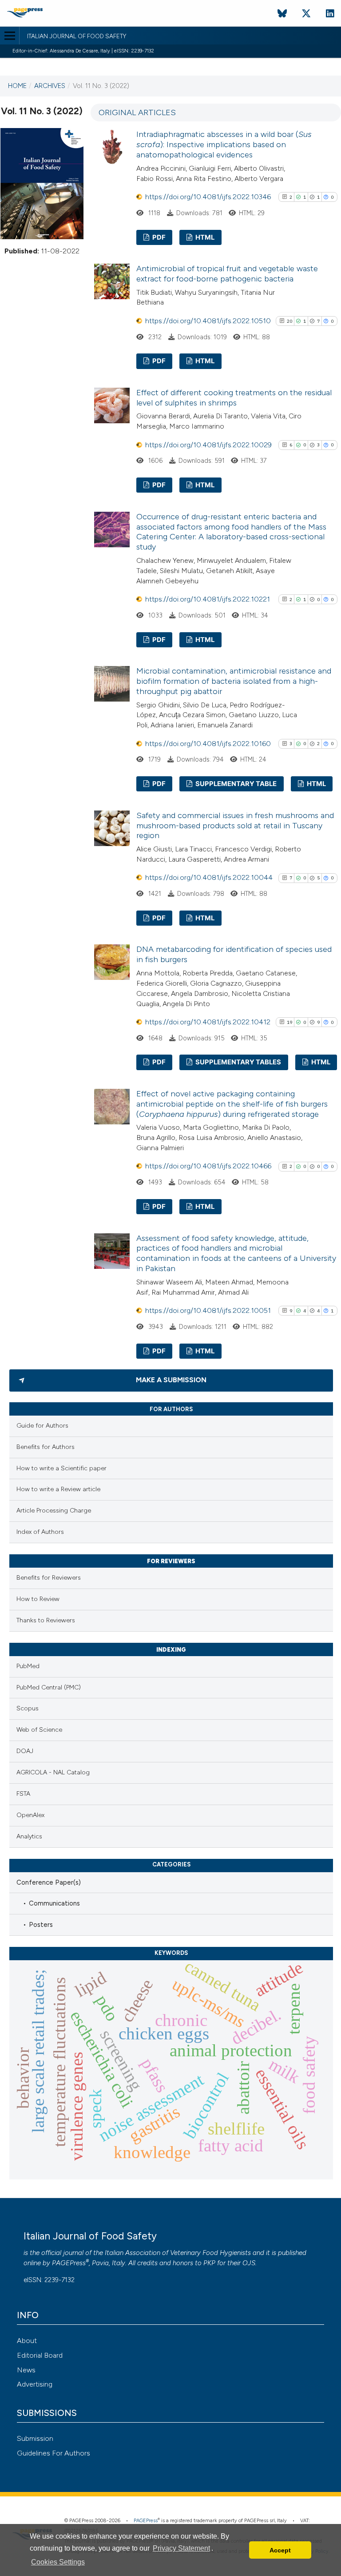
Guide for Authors (42, 1426)
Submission (35, 2438)
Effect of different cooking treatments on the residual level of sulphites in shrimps (234, 398)
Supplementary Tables (238, 1062)
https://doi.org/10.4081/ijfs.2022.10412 (208, 1022)
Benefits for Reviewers (49, 1578)
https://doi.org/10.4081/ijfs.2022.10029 (208, 445)
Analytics (29, 1836)
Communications (54, 1903)
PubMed (28, 1666)
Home (17, 86)
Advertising (35, 2384)
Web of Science (39, 1730)
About (27, 2341)
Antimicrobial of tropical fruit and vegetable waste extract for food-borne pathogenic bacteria (227, 274)
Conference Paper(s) (49, 1882)
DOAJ (25, 1751)
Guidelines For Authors (54, 2453)
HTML (204, 237)
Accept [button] (280, 2550)
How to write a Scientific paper (61, 1468)
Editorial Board (40, 2355)
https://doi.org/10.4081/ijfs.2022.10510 (208, 321)
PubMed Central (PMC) (49, 1687)
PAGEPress (69, 2263)
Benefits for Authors (46, 1447)
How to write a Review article (58, 1489)
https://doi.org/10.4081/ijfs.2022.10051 (208, 1310)
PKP (209, 2263)
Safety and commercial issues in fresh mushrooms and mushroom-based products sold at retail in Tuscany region (235, 826)
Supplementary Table (235, 784)
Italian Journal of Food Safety (77, 36)
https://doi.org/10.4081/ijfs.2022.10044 (209, 877)
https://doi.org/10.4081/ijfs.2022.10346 (208, 197)
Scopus (28, 1708)
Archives (50, 86)
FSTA (23, 1794)
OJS (249, 2263)
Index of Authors (40, 1532)
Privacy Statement (181, 2548)
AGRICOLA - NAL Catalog (53, 1772)
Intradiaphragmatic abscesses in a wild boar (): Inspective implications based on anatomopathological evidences (224, 144)
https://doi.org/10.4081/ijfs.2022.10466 (208, 1166)
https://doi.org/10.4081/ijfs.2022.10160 (208, 744)
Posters (41, 1925)
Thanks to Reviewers (46, 1620)
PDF (158, 237)
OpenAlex (30, 1815)
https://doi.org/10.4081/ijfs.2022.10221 (208, 599)
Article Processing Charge (54, 1511)
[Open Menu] (10, 36)
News (26, 2370)
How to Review (38, 1599)
